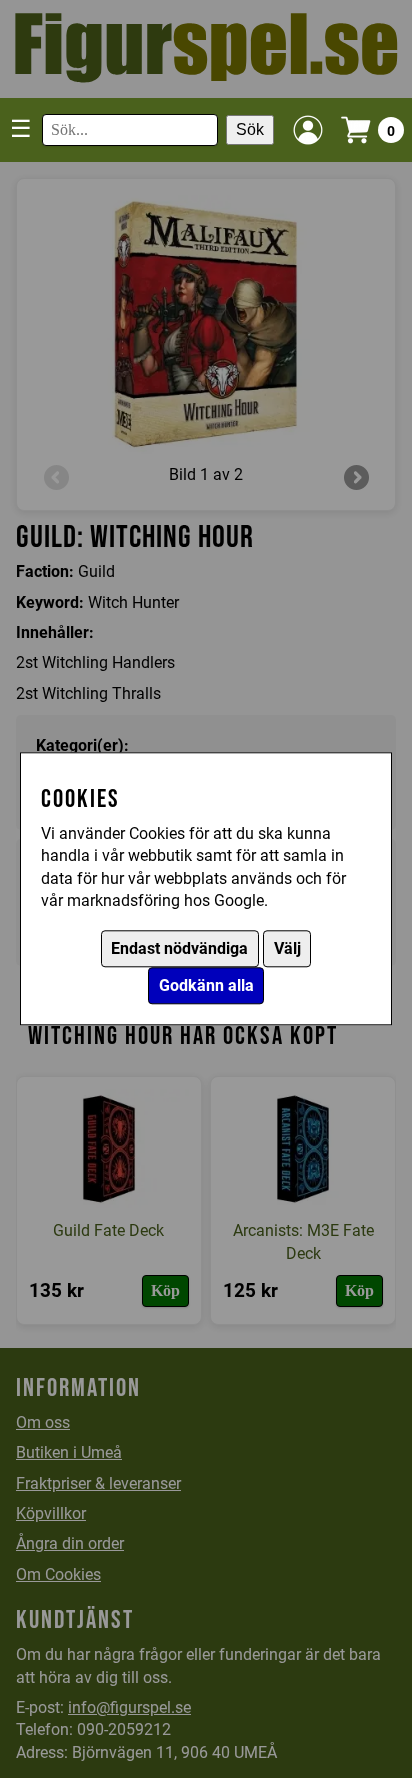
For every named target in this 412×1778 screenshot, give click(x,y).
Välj (287, 949)
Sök (250, 129)
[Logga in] (308, 130)
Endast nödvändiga (179, 949)
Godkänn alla (206, 986)
